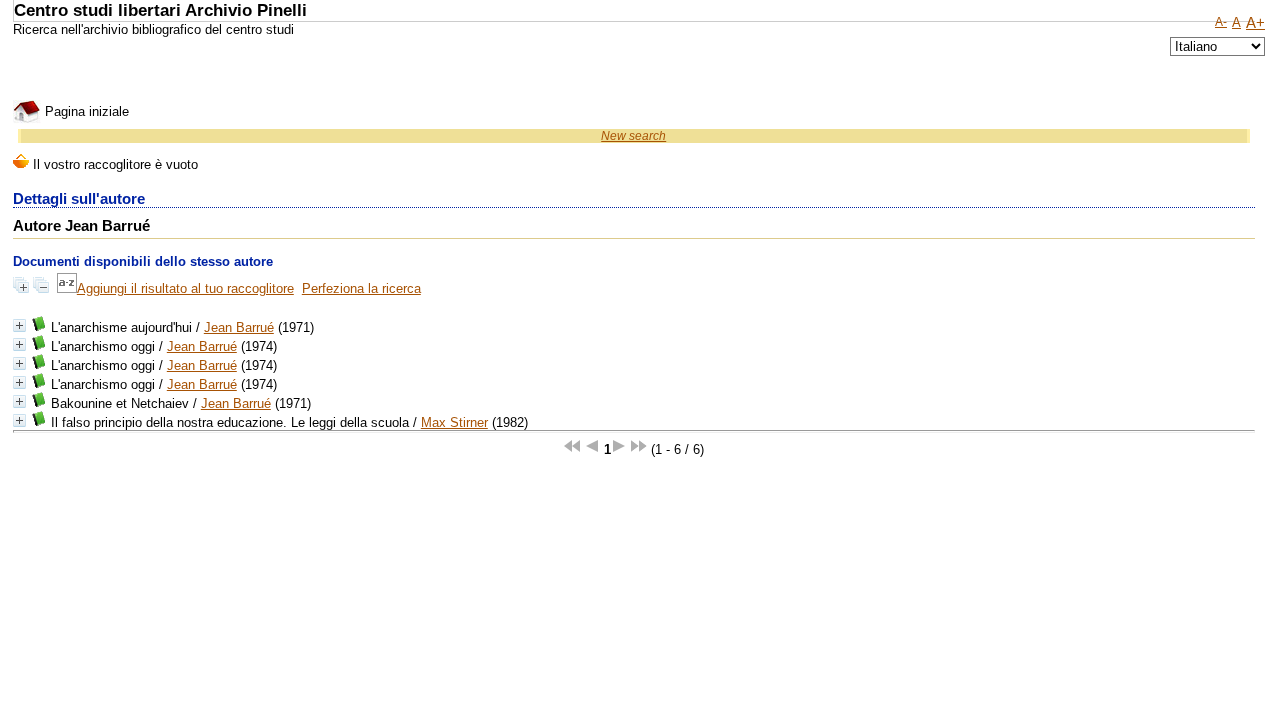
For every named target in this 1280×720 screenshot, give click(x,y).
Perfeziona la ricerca (361, 288)
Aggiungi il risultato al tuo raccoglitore (185, 288)
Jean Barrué (239, 327)
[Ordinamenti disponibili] (67, 288)
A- (1221, 22)
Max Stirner (454, 422)
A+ (1255, 23)
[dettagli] (19, 325)
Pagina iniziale (85, 111)
